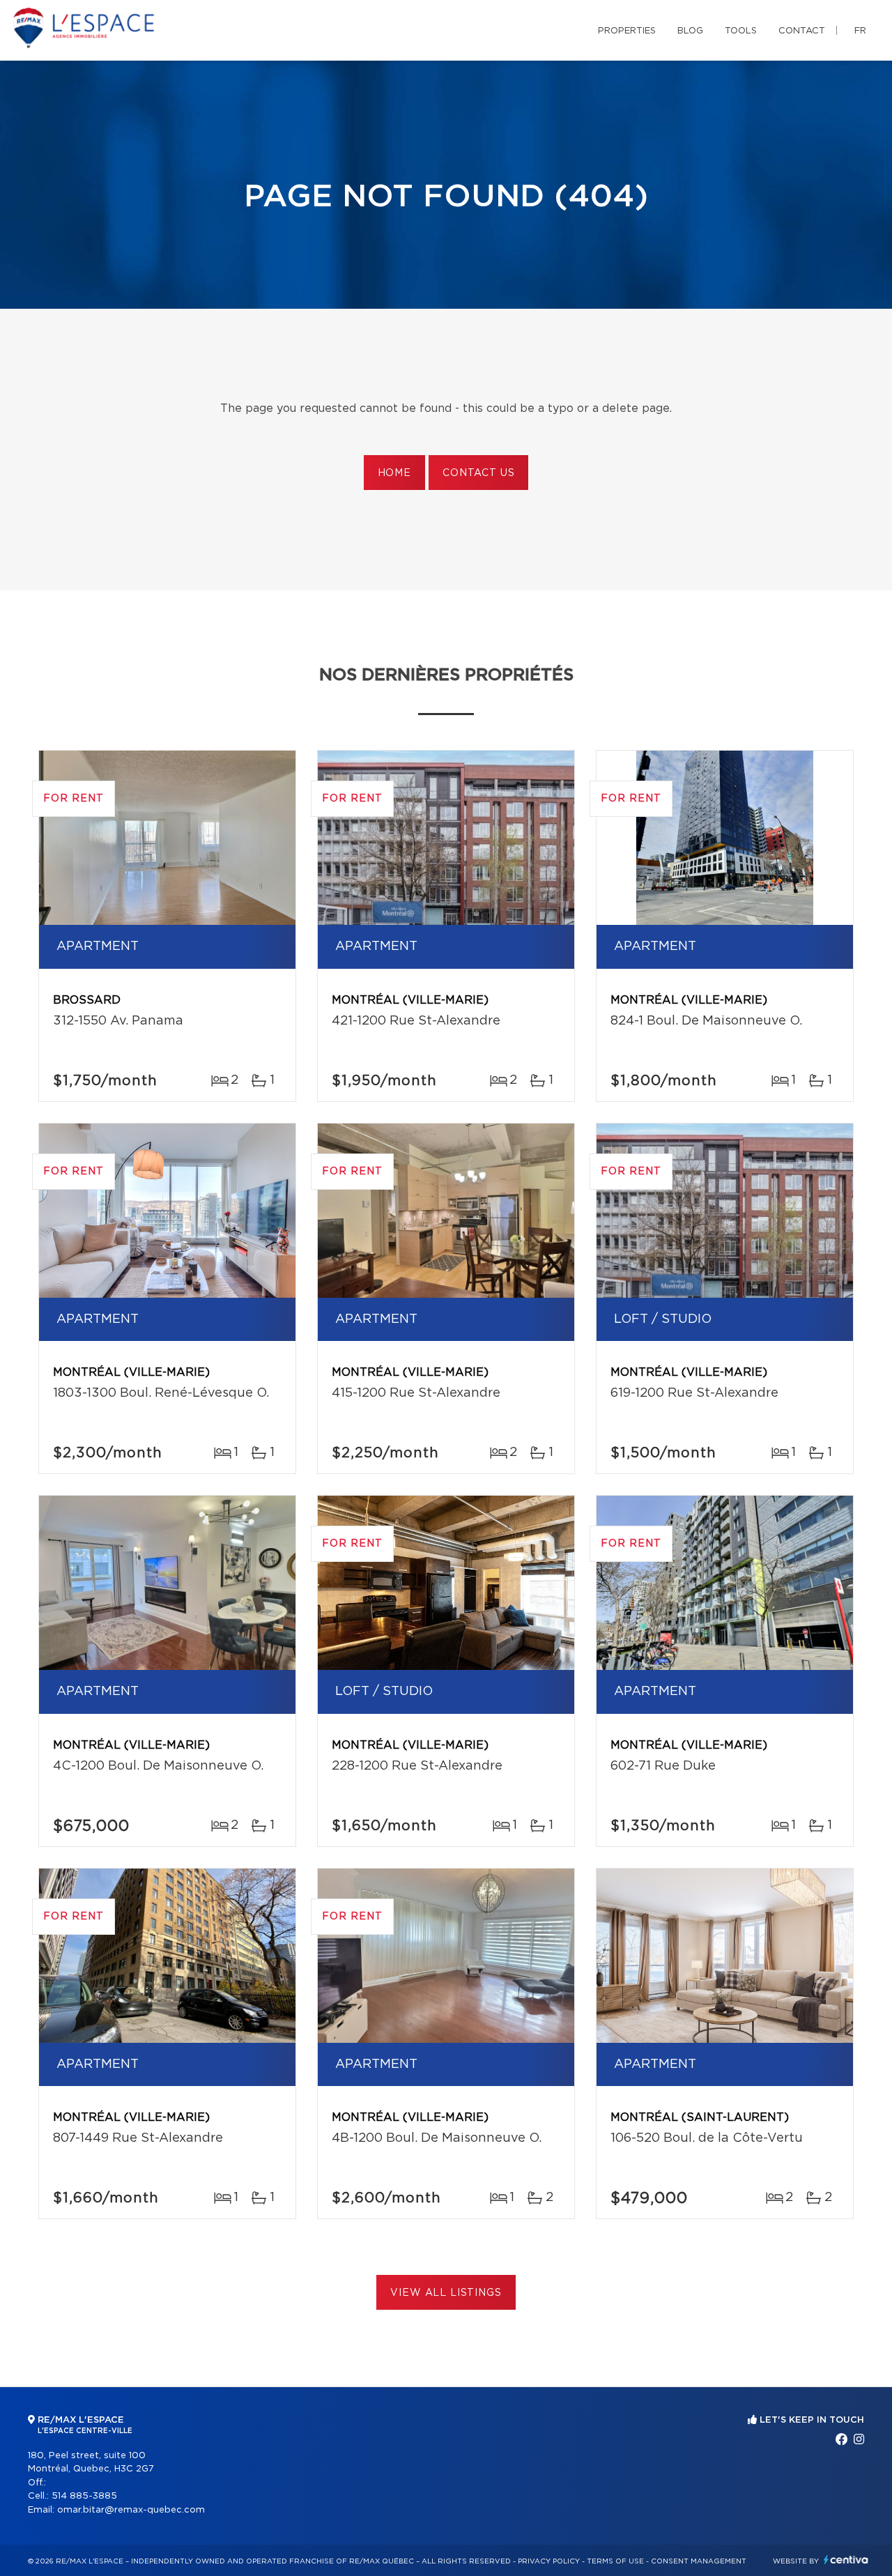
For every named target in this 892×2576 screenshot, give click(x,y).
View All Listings (446, 2293)
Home (394, 473)
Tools (741, 31)
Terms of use (615, 2561)
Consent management (699, 2561)
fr (860, 31)
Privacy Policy (549, 2561)
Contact (802, 31)
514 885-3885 (84, 2496)
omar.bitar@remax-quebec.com (131, 2510)
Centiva (846, 2560)
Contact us (478, 473)
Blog (690, 31)
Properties (627, 31)
